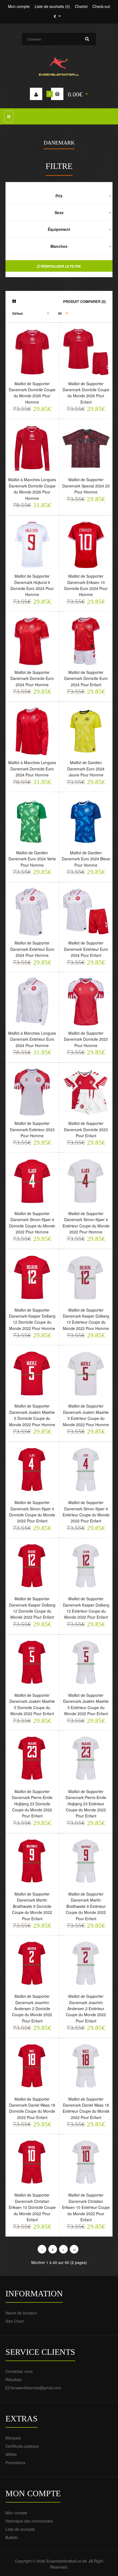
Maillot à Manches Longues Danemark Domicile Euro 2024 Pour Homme (32, 769)
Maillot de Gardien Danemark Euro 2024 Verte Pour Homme (32, 859)
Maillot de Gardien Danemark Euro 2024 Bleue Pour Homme (86, 859)
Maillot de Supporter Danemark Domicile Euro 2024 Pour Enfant (86, 678)
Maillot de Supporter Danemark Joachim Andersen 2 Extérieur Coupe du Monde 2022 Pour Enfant (86, 2008)
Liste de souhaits (20, 2529)
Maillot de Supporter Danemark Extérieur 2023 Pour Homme (32, 1129)
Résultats (14, 2379)
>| (74, 2250)
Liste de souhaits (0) (52, 6)
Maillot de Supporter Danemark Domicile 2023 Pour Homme (86, 1039)
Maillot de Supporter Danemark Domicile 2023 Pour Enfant (86, 1129)
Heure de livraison (21, 2313)
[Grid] (14, 301)
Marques (13, 2438)
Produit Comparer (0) (84, 301)
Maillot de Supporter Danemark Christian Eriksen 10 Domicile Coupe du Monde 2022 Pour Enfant (32, 2207)
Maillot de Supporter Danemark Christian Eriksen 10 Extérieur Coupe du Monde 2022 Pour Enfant (86, 2207)
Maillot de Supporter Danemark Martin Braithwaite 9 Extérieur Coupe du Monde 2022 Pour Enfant (86, 1906)
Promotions (15, 2462)
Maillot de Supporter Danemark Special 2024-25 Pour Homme (86, 486)
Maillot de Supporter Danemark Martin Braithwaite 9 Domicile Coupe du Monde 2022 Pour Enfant (32, 1906)
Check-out (101, 6)
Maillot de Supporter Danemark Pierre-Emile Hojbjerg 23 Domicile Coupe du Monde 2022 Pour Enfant (32, 1804)
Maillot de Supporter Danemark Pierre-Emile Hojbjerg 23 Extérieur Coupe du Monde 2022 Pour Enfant (86, 1804)
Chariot (81, 6)
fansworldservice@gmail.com (36, 2388)
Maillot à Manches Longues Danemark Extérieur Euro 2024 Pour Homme (32, 1039)
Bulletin (12, 2537)
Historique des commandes (29, 2521)
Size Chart (15, 2321)
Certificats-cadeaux (22, 2446)
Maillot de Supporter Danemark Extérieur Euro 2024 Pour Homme (32, 949)
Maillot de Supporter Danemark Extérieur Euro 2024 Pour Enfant (86, 949)
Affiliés (11, 2454)
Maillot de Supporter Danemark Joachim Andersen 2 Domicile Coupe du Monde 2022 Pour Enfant (32, 2008)
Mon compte (19, 6)
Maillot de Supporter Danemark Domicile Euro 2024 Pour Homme (32, 678)
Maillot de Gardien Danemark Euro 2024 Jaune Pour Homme (86, 769)
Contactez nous (19, 2371)
